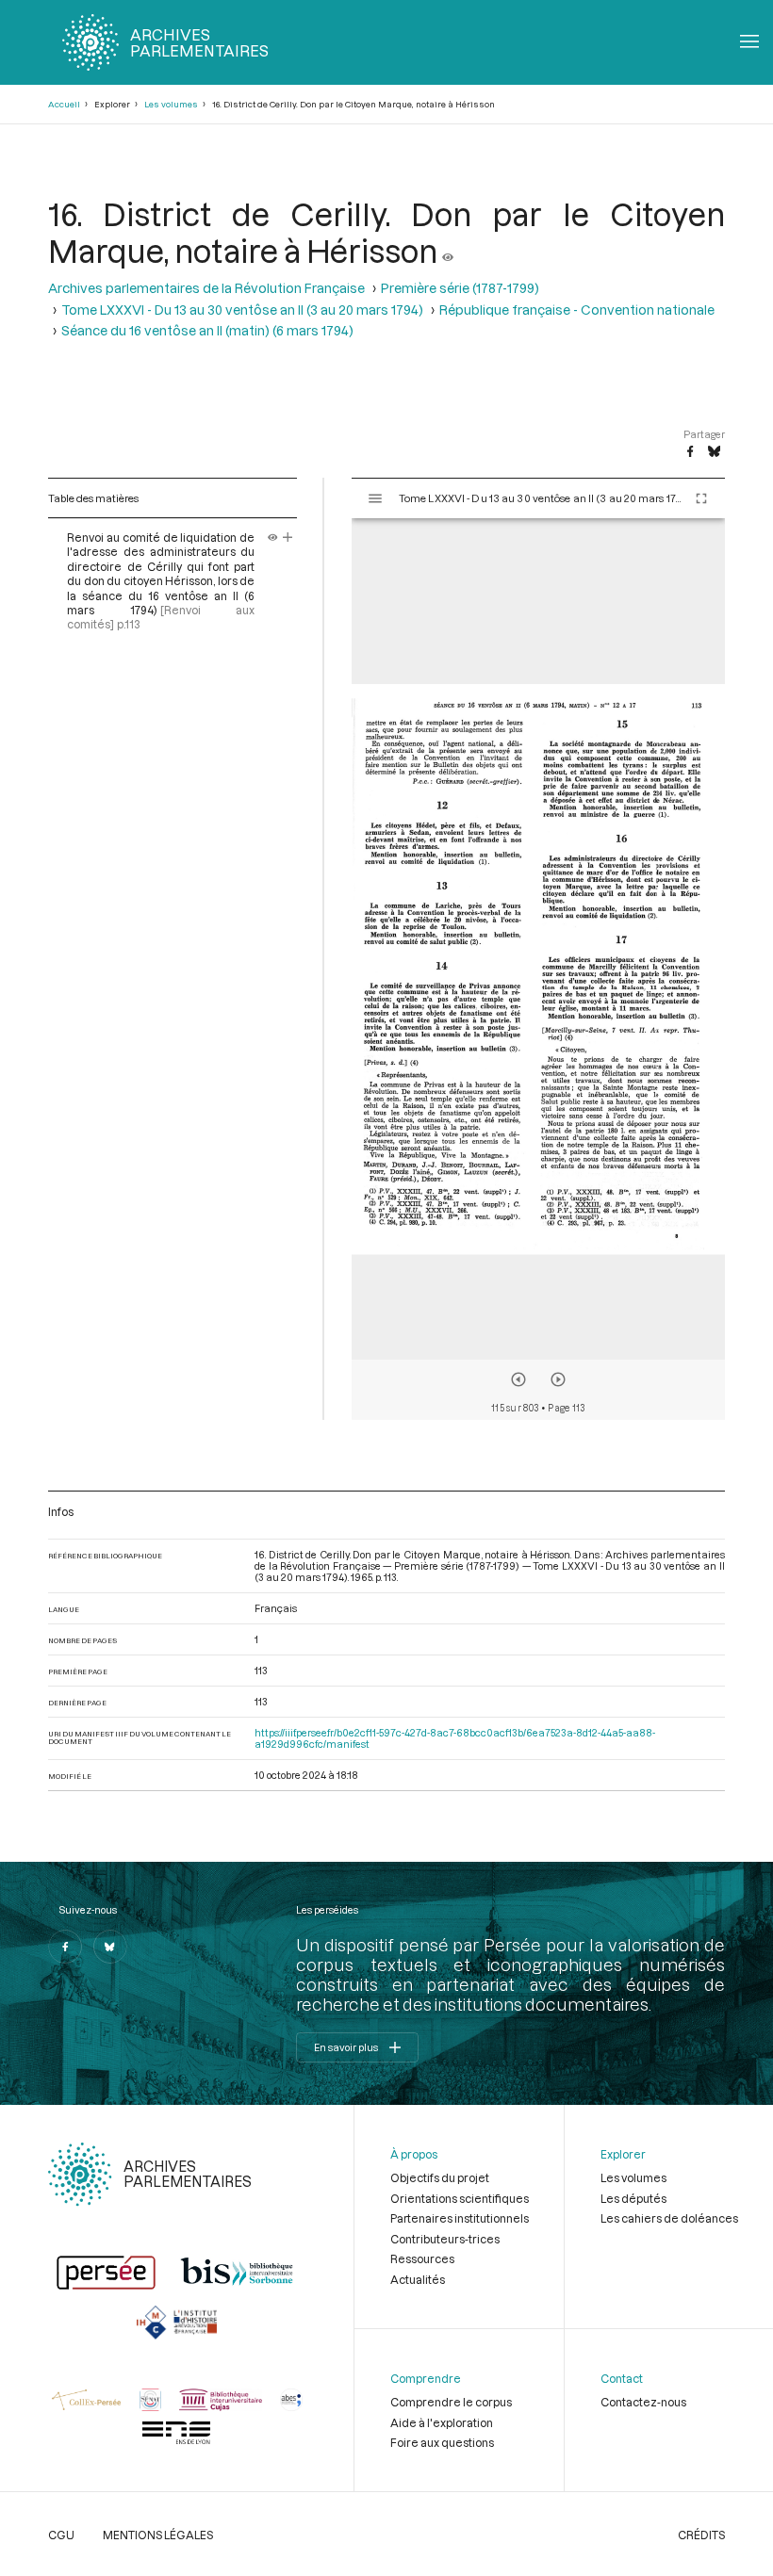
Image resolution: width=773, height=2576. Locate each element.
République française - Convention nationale (577, 310)
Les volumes (171, 104)
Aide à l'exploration (442, 2422)
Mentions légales (158, 2535)
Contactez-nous (643, 2402)
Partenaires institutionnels (460, 2218)
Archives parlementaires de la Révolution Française (206, 288)
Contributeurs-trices (445, 2239)
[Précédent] (518, 1379)
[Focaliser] (288, 537)
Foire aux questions (442, 2442)
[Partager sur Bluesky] (714, 452)
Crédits (701, 2535)
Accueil (64, 104)
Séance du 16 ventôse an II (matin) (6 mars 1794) (207, 330)
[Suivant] (558, 1379)
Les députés (633, 2198)
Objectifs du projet (440, 2177)
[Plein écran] (701, 498)
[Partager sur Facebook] (690, 452)
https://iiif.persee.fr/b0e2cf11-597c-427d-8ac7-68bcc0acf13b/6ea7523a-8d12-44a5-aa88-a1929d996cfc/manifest (455, 1738)
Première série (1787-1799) (460, 288)
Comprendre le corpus (451, 2402)
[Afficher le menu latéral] (375, 498)
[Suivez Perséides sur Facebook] (65, 1947)
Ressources (422, 2258)
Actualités (418, 2279)
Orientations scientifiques (460, 2198)
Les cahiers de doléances (669, 2218)
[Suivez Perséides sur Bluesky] (110, 1947)
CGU (61, 2535)
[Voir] (448, 250)
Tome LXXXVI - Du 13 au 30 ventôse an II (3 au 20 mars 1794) (242, 310)
